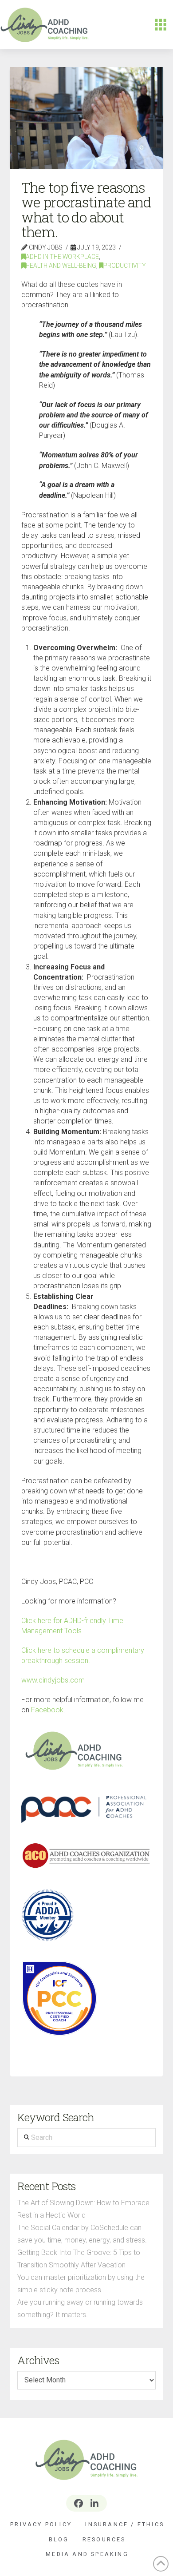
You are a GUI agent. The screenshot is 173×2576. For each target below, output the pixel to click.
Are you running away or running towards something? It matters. (80, 2308)
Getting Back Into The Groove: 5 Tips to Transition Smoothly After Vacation (79, 2259)
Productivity (125, 266)
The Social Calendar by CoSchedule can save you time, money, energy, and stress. (82, 2234)
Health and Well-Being (61, 266)
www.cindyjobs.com (53, 1680)
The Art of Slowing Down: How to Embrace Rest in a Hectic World (83, 2209)
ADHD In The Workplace (62, 257)
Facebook (47, 1710)
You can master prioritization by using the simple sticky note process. (81, 2284)
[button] (161, 25)
